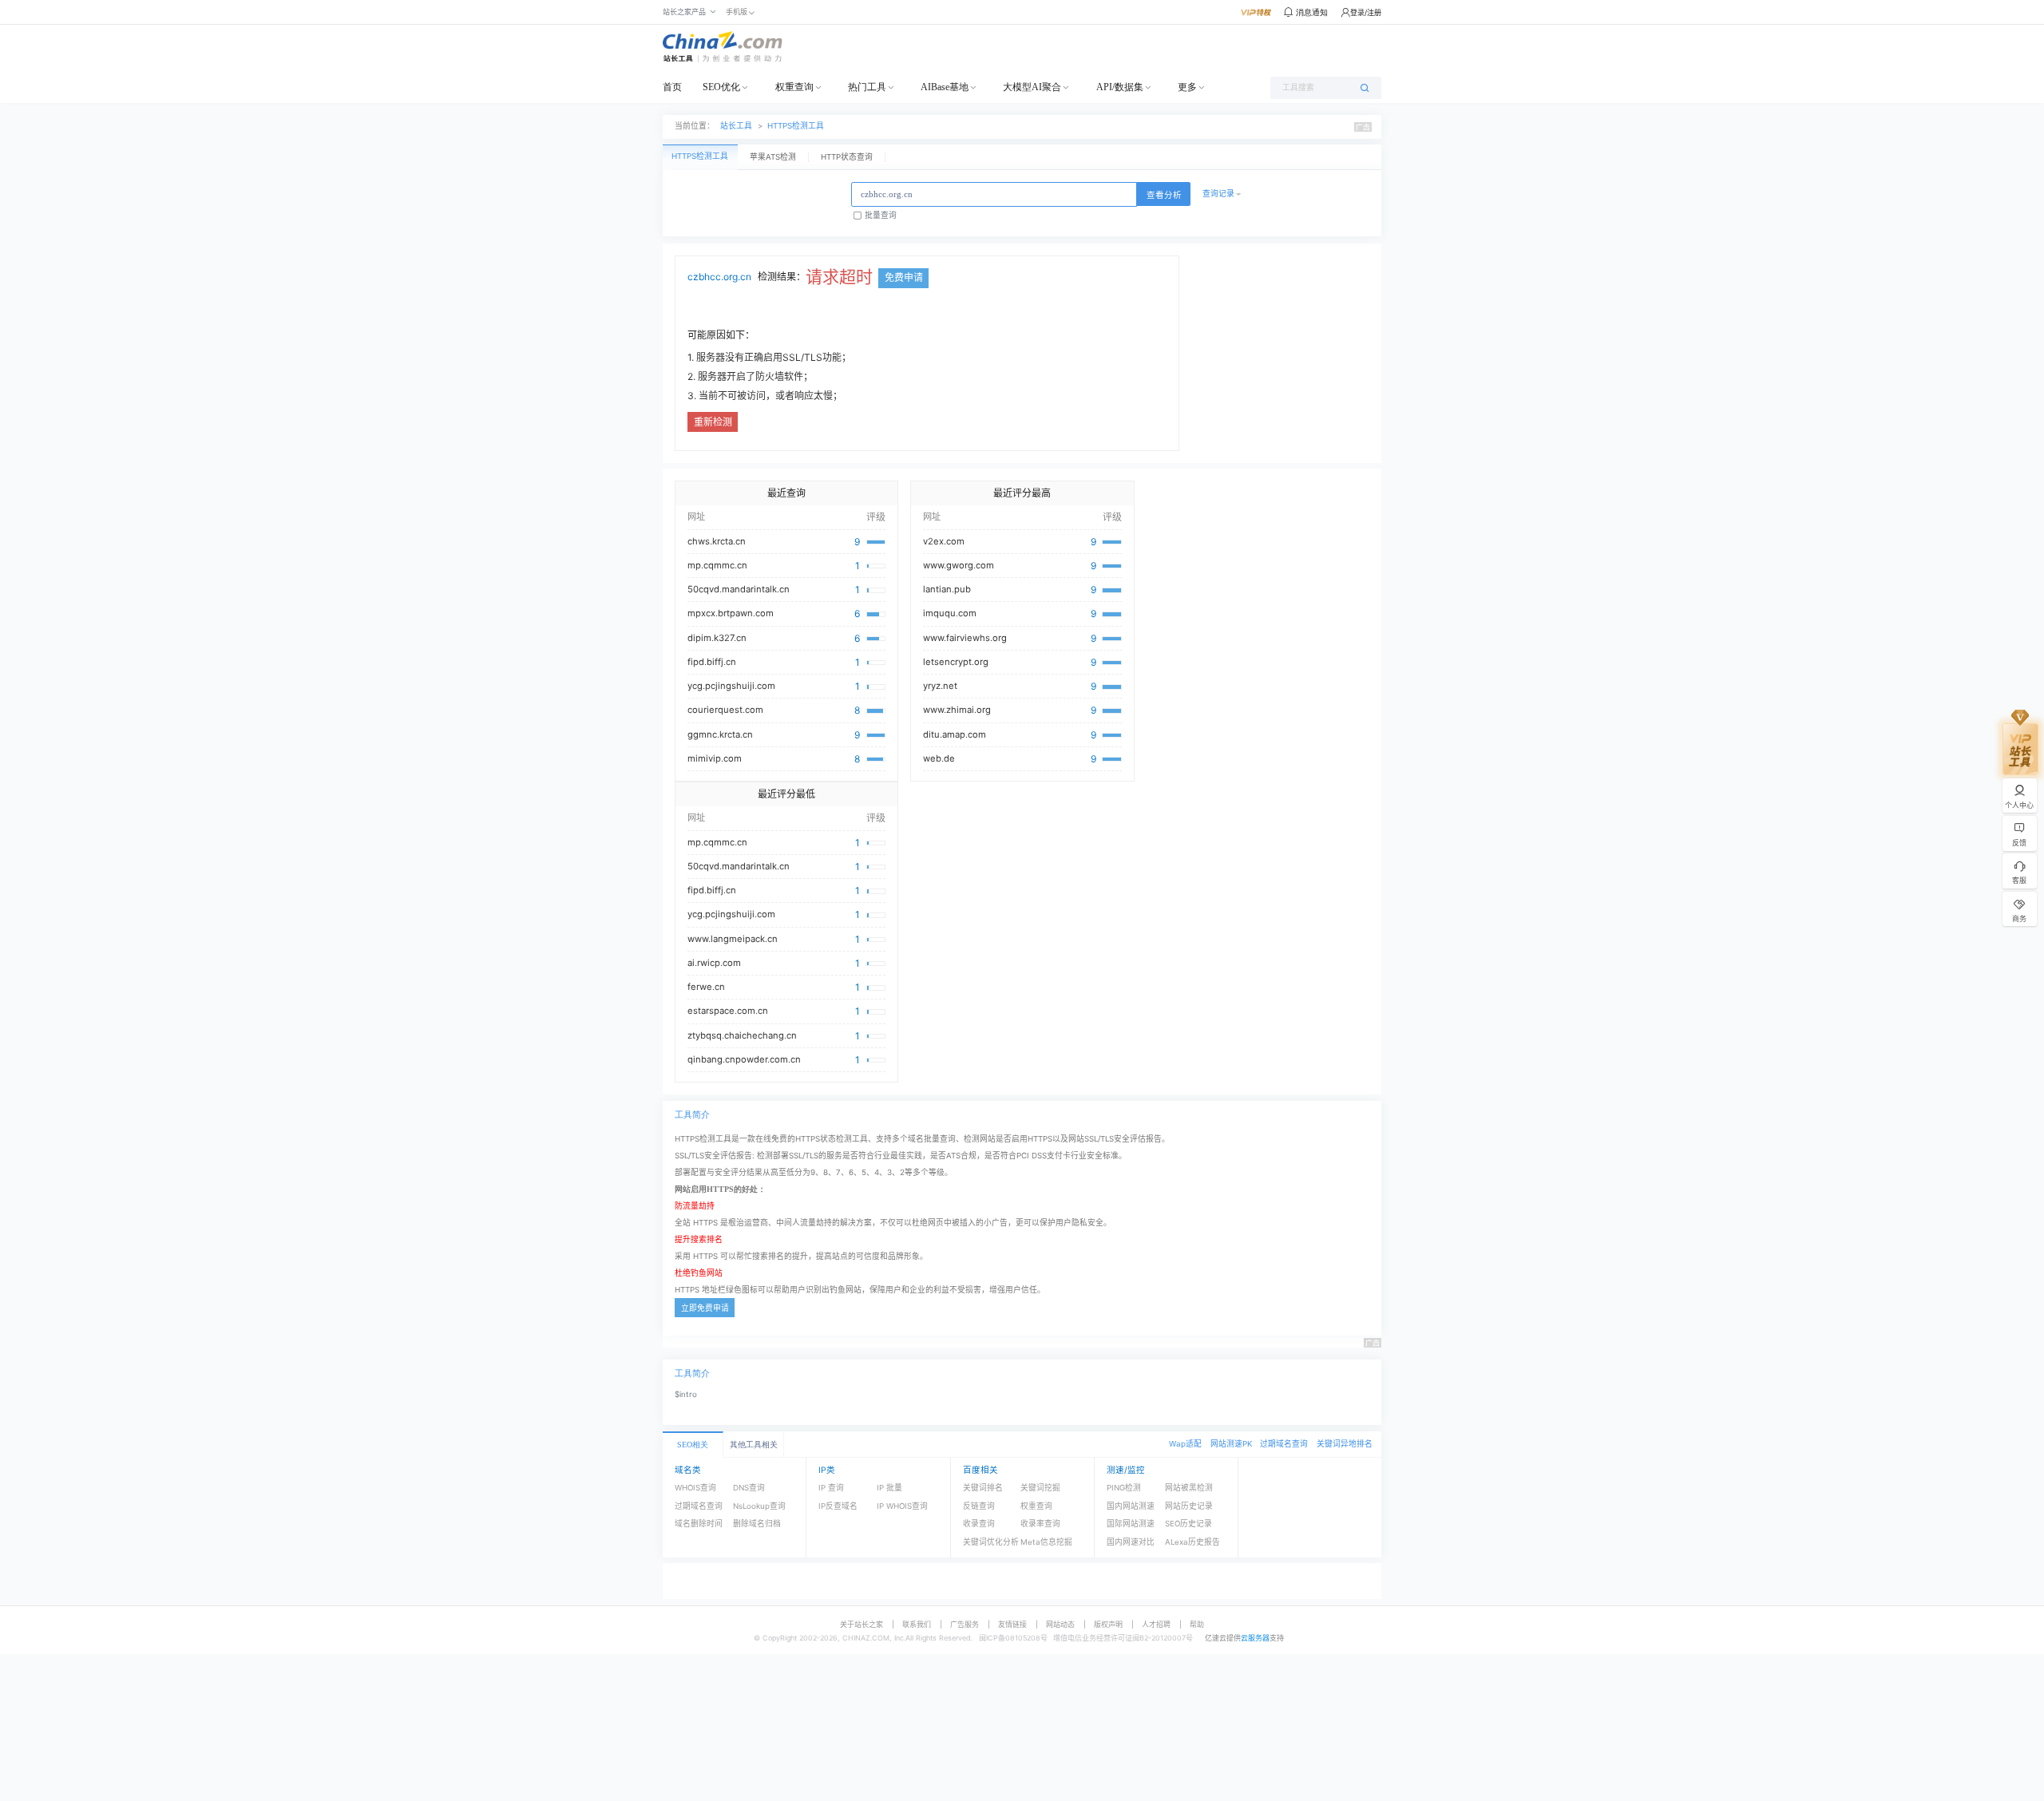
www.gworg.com (959, 565)
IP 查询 (831, 1488)
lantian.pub (947, 589)
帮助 (1197, 1624)
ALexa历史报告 (1192, 1542)
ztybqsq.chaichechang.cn (742, 1035)
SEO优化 (721, 87)
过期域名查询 (1284, 1444)
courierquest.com (725, 710)
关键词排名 (983, 1488)
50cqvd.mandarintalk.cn (739, 589)
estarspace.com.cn (728, 1011)
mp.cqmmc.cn (717, 565)
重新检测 (713, 422)
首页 (672, 87)
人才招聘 (1156, 1624)
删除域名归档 (757, 1524)
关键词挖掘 (1040, 1488)
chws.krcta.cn (717, 541)
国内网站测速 (1131, 1506)
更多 (1187, 87)
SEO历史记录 (1188, 1524)
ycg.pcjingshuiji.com (731, 686)
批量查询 (881, 215)
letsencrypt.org (956, 662)
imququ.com (950, 613)
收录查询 (979, 1524)
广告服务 (965, 1624)
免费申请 (904, 277)
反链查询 (979, 1506)
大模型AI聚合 (1032, 87)
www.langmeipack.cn (733, 939)
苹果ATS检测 (773, 157)
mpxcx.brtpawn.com (731, 613)
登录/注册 (1366, 12)
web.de (939, 758)
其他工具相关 (754, 1445)
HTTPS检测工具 (796, 126)
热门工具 (867, 87)
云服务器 (1255, 1638)
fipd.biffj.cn (712, 662)
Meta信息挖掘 (1046, 1542)
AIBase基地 (945, 87)
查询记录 (1218, 194)
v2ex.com (944, 541)
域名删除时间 (699, 1524)
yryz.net (940, 686)
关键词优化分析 (991, 1542)
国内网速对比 (1131, 1542)
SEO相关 (693, 1445)
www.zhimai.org (957, 710)
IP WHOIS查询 (902, 1506)
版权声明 (1108, 1624)
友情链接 (1012, 1624)
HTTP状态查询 (847, 157)
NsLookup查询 (759, 1506)
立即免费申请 (705, 1308)
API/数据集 (1120, 87)
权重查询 (794, 87)
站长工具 (736, 126)
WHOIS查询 (695, 1488)
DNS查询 (749, 1488)
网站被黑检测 (1189, 1488)
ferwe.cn (706, 987)
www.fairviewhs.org (965, 638)
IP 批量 (889, 1488)
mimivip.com (715, 758)
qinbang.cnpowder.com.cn (744, 1059)
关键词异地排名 (1345, 1444)
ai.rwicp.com (714, 963)
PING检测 (1124, 1488)
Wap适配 (1185, 1444)
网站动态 (1060, 1624)
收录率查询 (1040, 1524)
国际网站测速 (1131, 1524)
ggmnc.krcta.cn (720, 734)
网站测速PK (1231, 1444)
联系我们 (917, 1624)
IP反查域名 (838, 1506)
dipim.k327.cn (717, 638)
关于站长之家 (862, 1624)
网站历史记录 (1189, 1506)
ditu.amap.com (955, 734)
